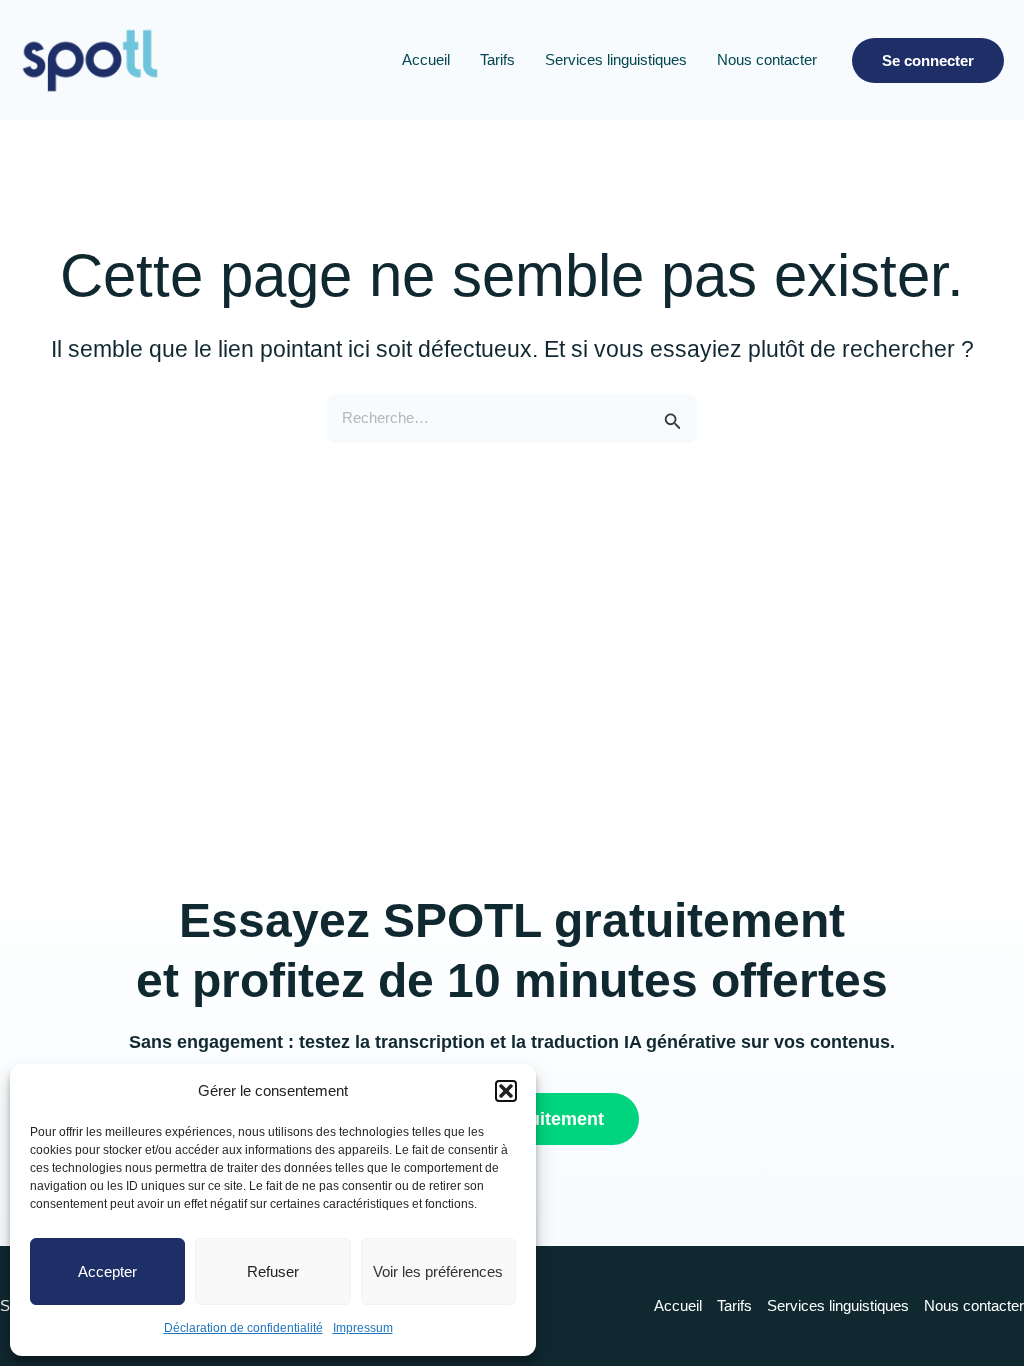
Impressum (363, 1328)
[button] (506, 1091)
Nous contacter (767, 59)
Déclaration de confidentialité (243, 1328)
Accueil (426, 59)
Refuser (273, 1271)
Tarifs (497, 59)
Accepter (107, 1271)
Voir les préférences (438, 1271)
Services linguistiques (616, 59)
